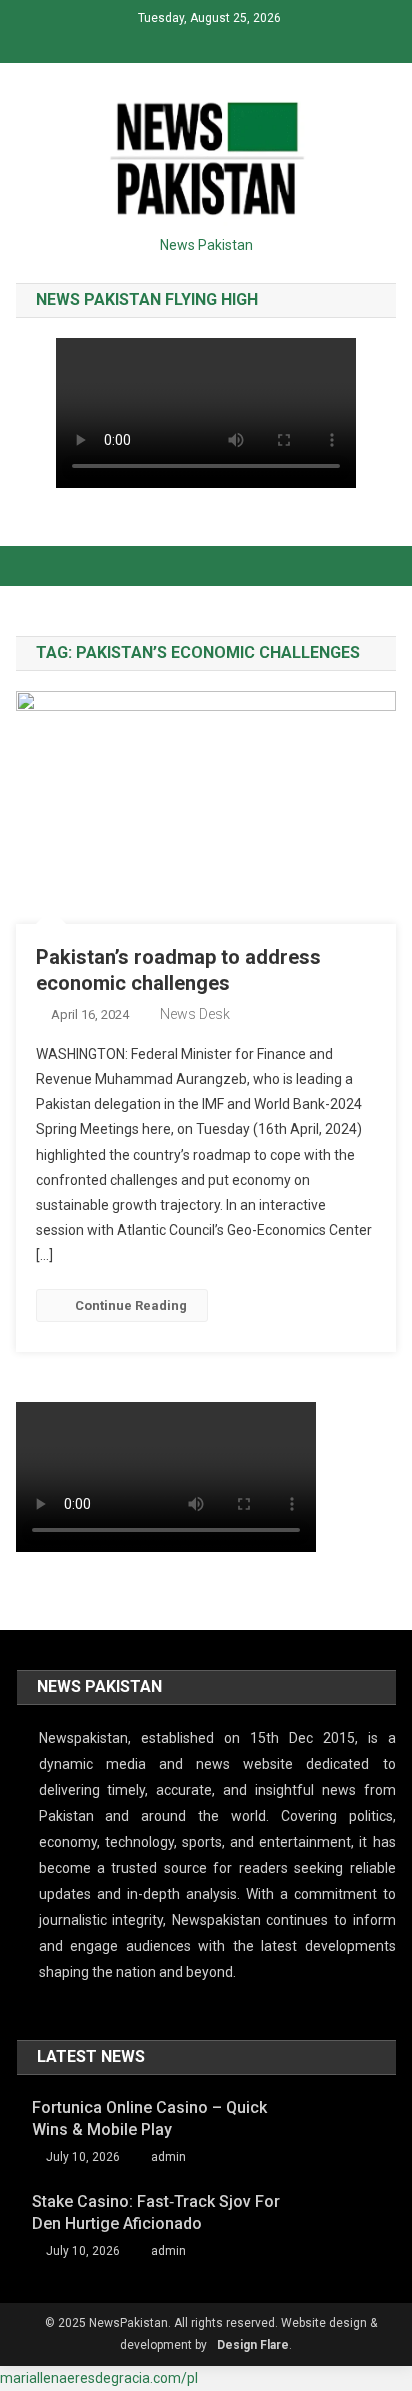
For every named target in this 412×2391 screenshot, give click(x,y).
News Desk (195, 1014)
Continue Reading (131, 1305)
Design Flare (253, 2345)
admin (168, 2157)
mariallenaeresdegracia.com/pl (99, 2378)
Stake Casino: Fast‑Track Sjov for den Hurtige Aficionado (156, 2212)
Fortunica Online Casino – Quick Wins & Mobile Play (149, 2118)
